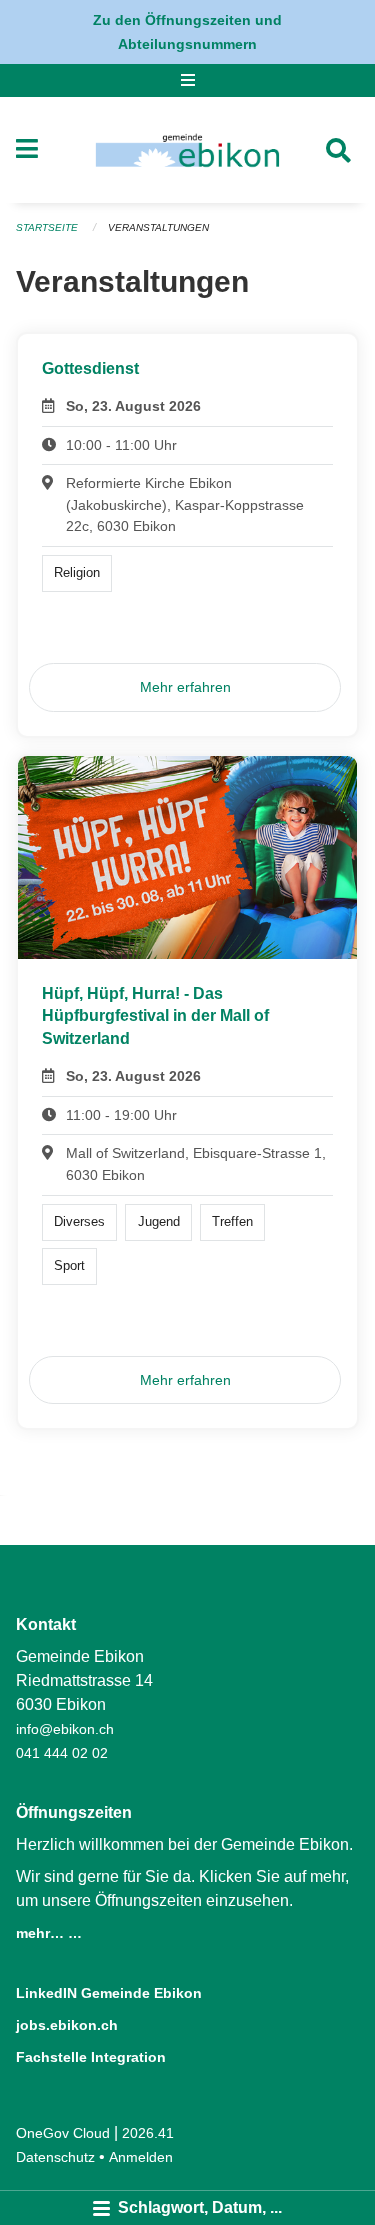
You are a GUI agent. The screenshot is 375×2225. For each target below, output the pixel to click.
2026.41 (148, 2133)
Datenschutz (55, 2157)
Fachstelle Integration (91, 2057)
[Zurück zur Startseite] (187, 150)
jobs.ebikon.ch (67, 2025)
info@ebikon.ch (65, 1729)
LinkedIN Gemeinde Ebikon (109, 1993)
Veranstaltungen (158, 227)
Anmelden (141, 2157)
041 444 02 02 (62, 1753)
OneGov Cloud (63, 2133)
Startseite (47, 227)
